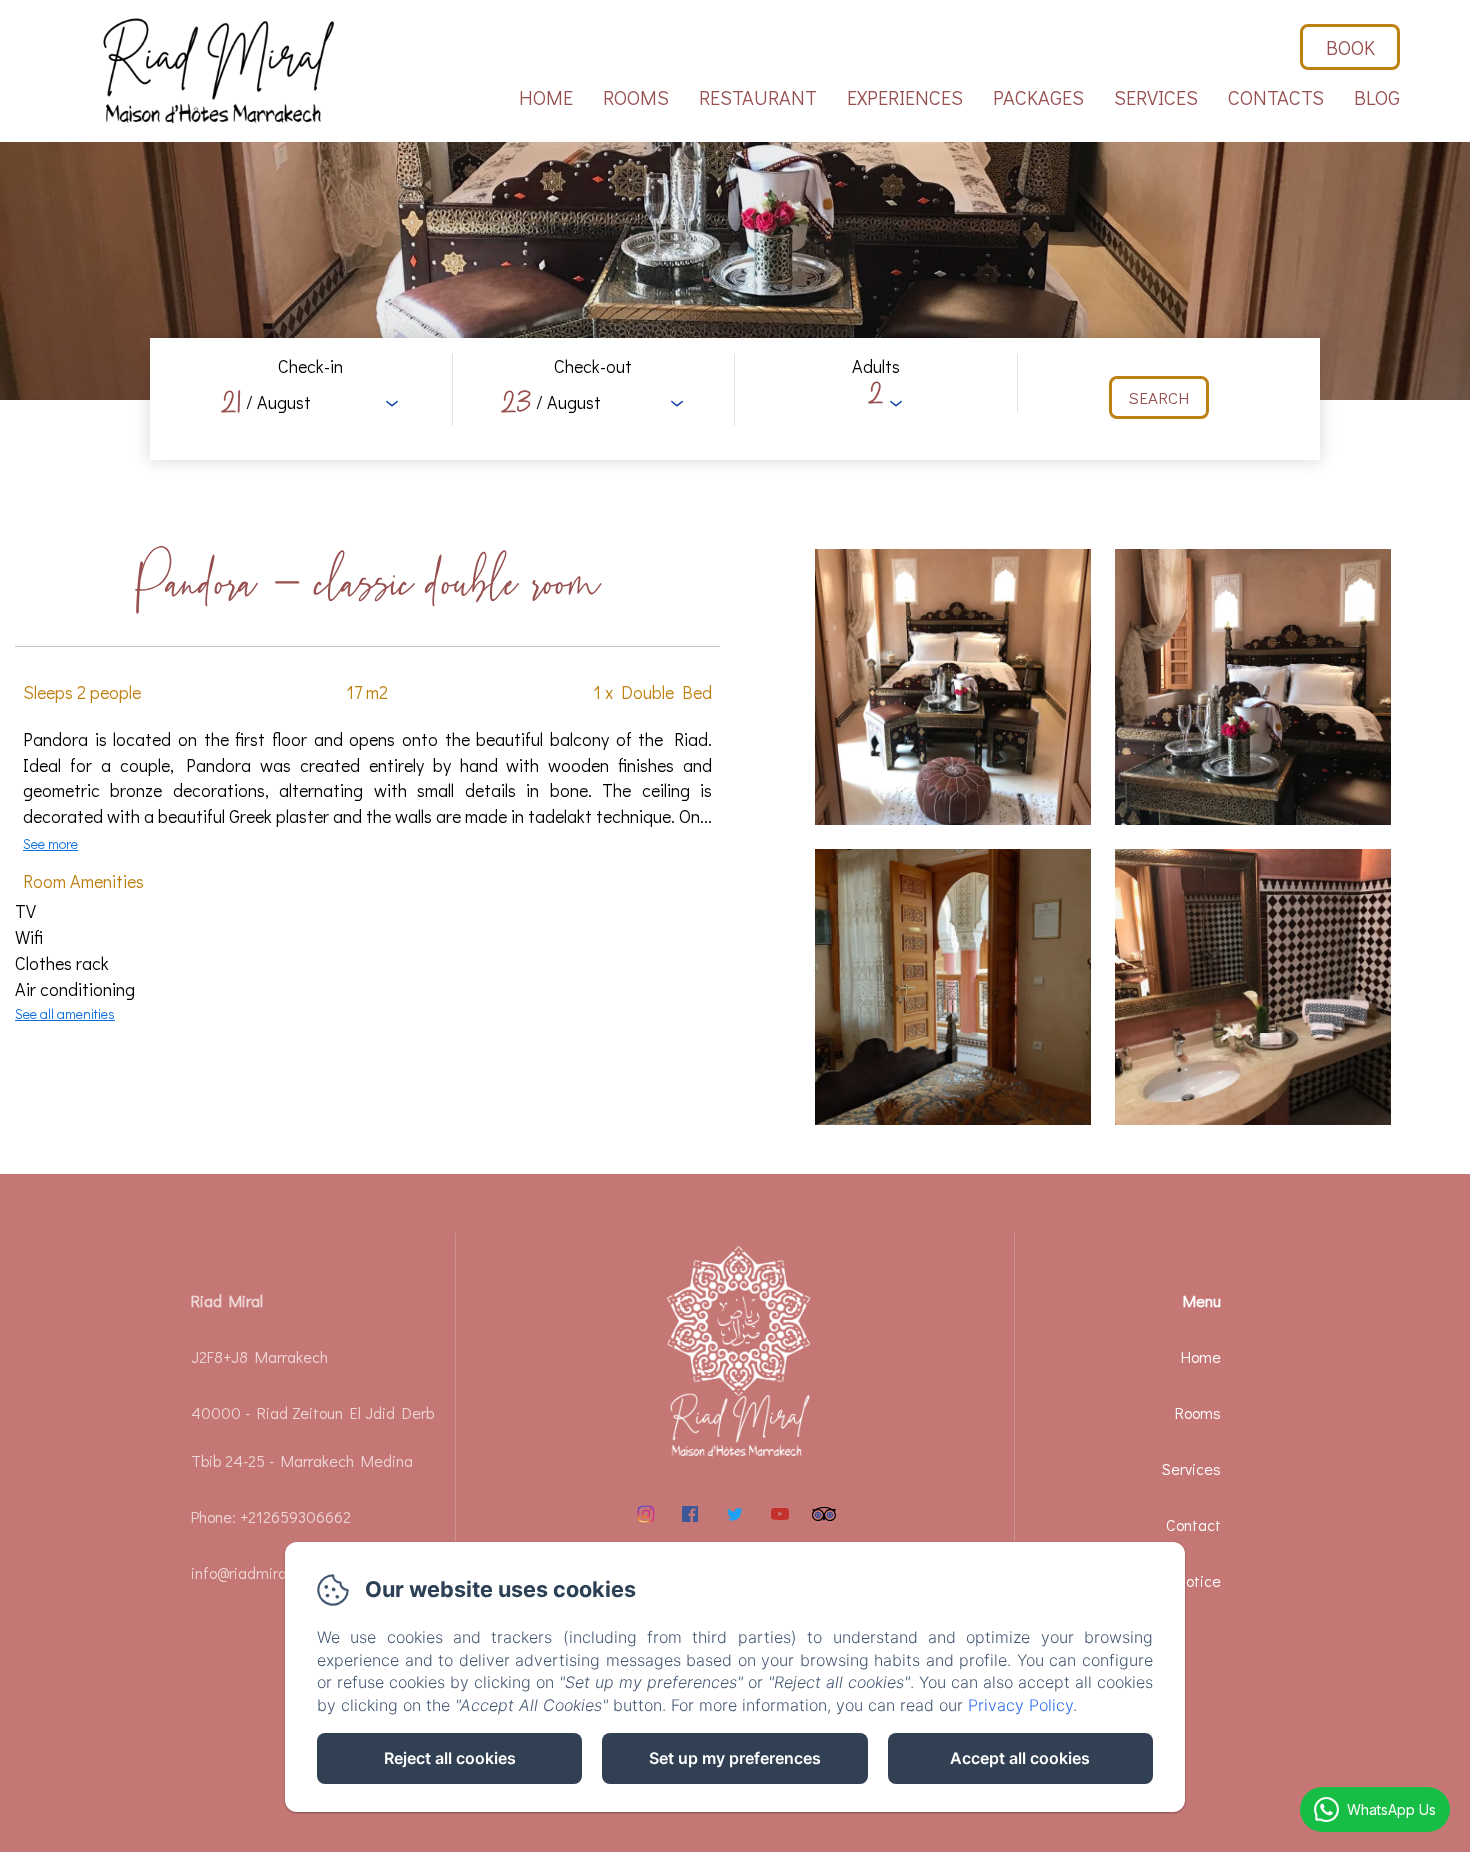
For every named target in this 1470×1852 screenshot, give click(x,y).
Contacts (1276, 97)
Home (546, 97)
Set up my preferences (735, 1758)
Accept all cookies (1020, 1758)
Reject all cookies (450, 1758)
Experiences (905, 97)
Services (1156, 97)
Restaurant (758, 97)
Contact (1193, 1524)
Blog (1377, 97)
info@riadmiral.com (257, 1572)
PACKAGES (1038, 97)
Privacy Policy (1020, 1705)
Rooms (636, 97)
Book (1350, 47)
